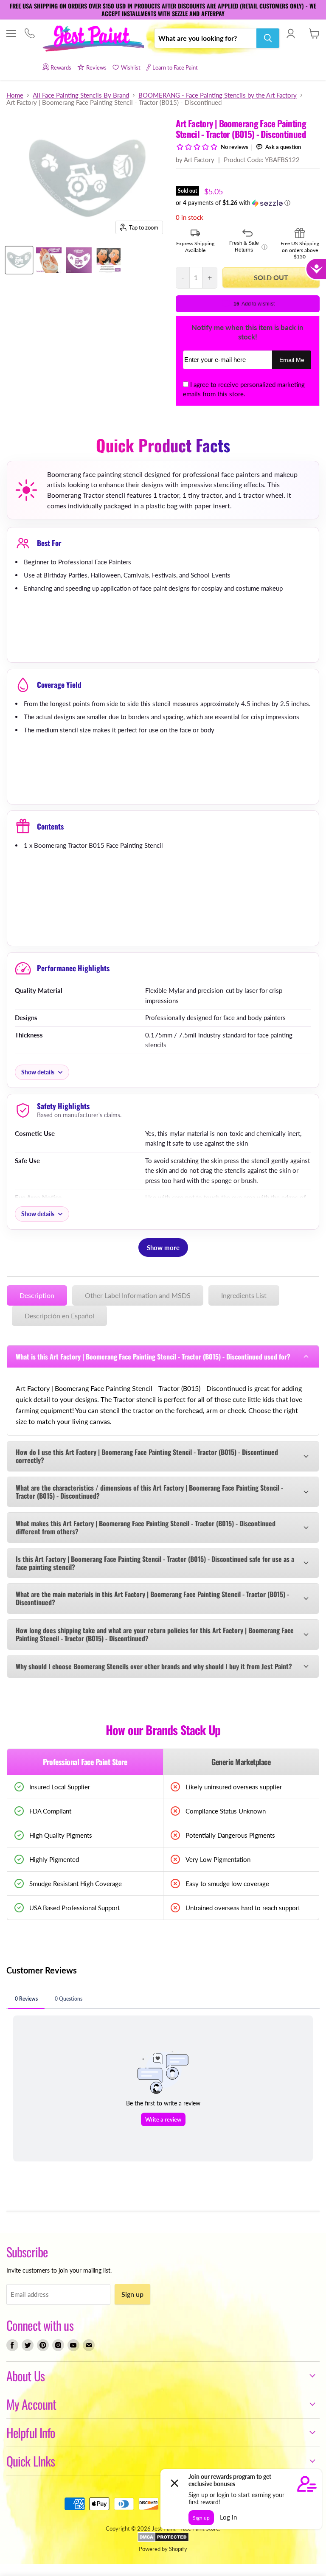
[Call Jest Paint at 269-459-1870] (30, 34)
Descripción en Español (59, 1316)
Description (37, 1295)
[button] (248, 203)
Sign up (132, 2294)
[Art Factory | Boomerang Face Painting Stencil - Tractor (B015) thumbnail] (49, 260)
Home (15, 95)
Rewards (61, 67)
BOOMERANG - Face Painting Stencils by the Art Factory (218, 95)
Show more (163, 1247)
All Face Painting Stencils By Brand (81, 95)
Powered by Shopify (163, 2549)
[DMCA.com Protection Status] (163, 2540)
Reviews (96, 67)
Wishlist (131, 67)
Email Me (292, 360)
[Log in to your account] (291, 34)
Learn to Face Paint (175, 67)
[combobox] (205, 38)
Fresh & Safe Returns (248, 247)
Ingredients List (244, 1295)
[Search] (268, 38)
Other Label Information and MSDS (138, 1295)
